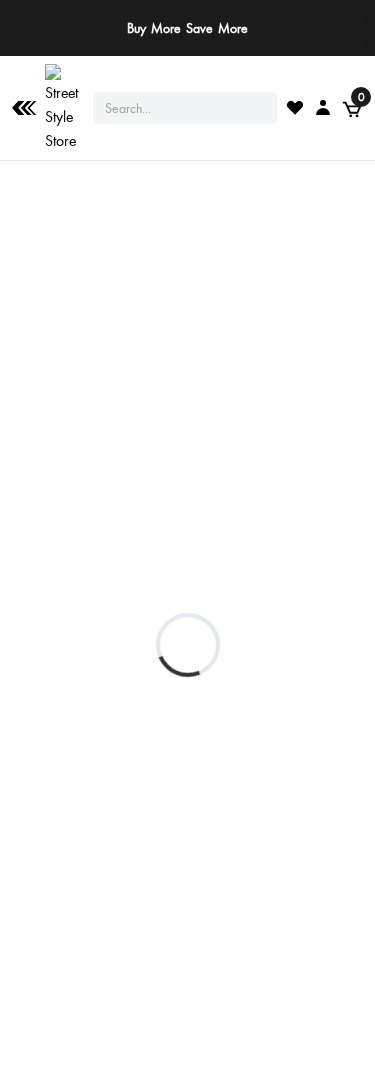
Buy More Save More (187, 28)
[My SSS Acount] (323, 107)
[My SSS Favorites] (295, 107)
